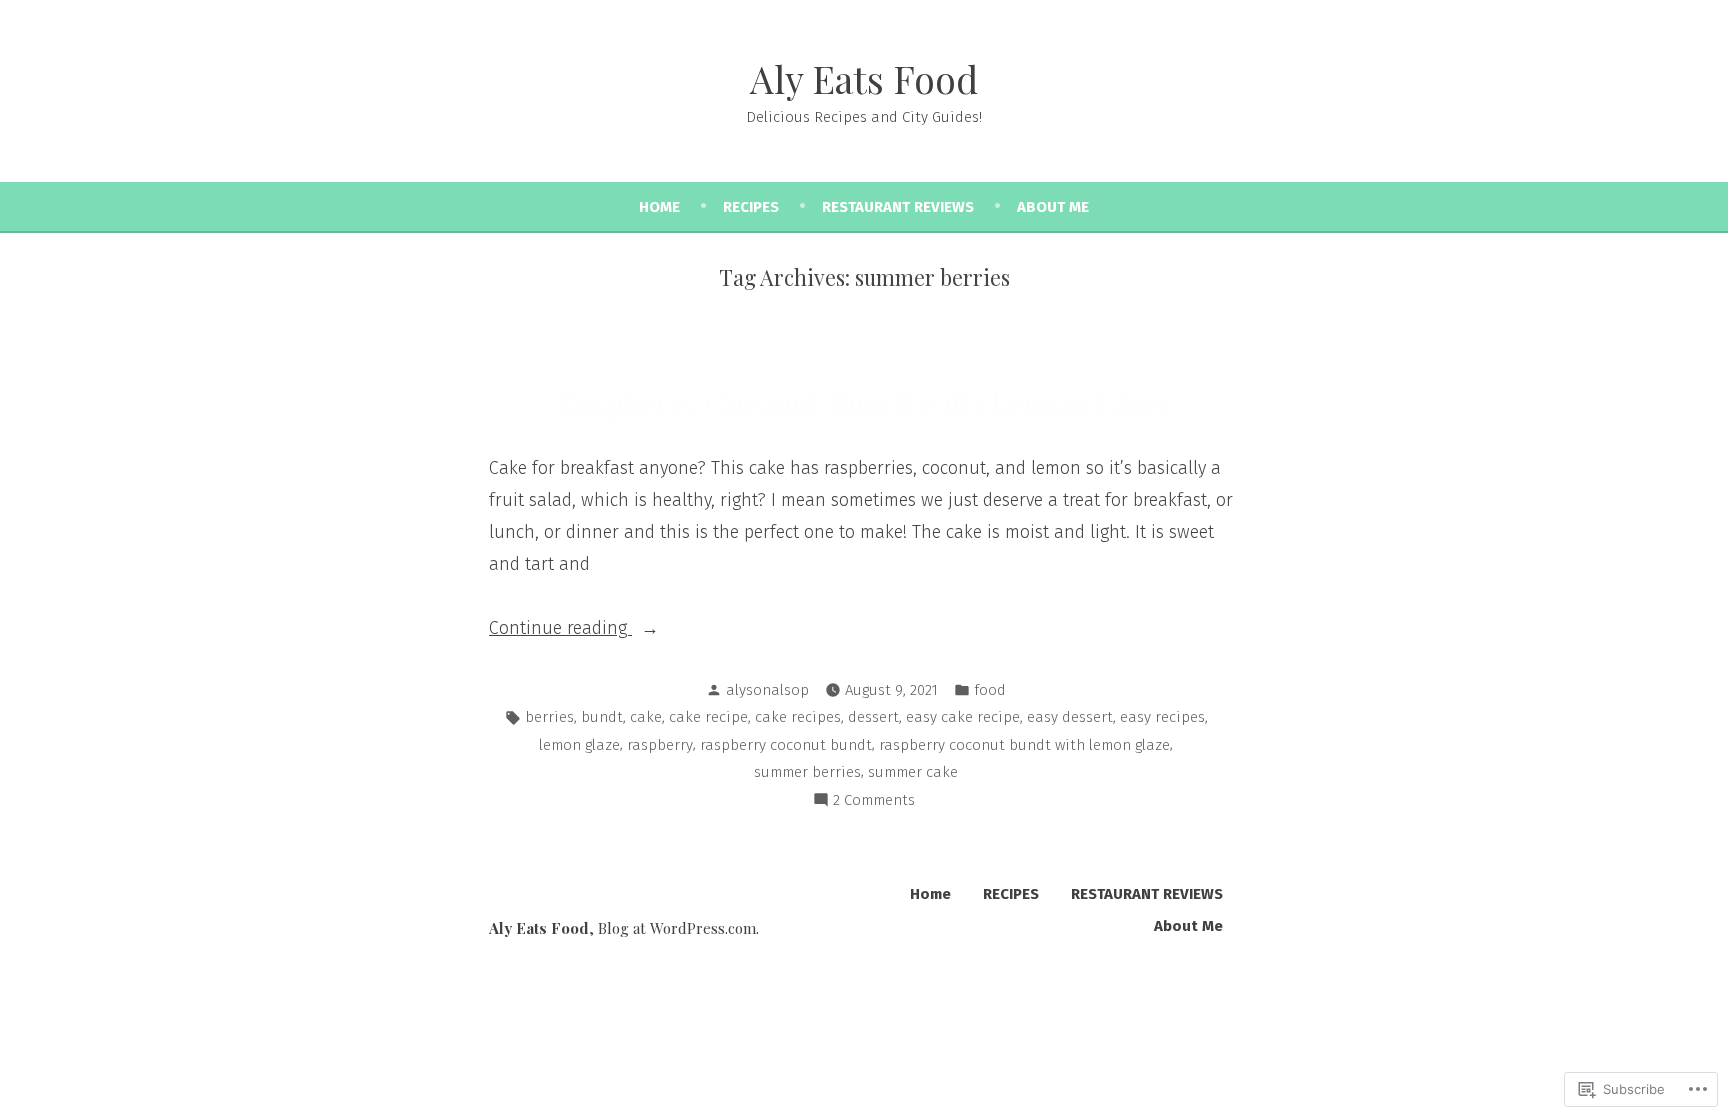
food (990, 690)
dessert (873, 717)
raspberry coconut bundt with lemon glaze (1024, 745)
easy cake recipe (963, 717)
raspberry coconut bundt (786, 745)
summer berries (807, 772)
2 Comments (874, 802)
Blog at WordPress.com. (678, 928)
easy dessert (1070, 717)
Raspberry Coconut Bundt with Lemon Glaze (864, 402)
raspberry (660, 745)
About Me (1053, 207)
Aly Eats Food (864, 78)
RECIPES (751, 207)
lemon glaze (579, 745)
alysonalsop (767, 690)
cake (646, 717)
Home (659, 207)
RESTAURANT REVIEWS (898, 207)
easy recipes (1162, 717)
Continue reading (560, 630)
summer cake (913, 772)
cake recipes (798, 717)
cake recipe (708, 717)
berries (549, 717)
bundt (602, 717)
